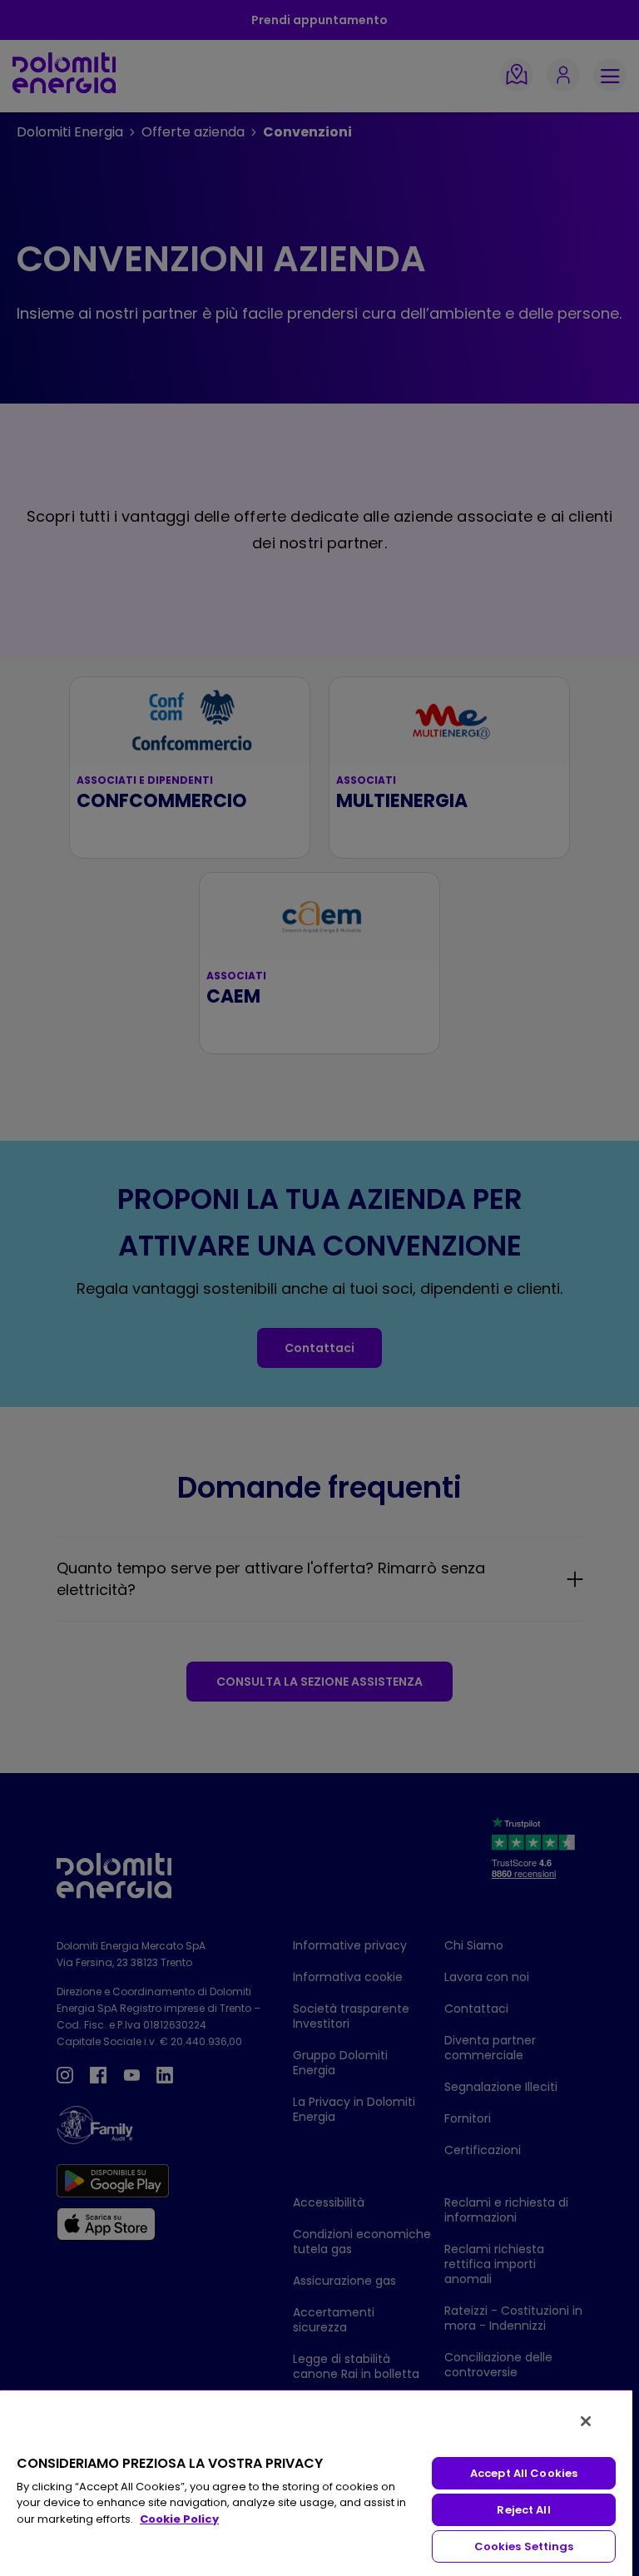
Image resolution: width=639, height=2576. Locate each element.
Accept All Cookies (524, 2473)
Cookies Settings (524, 2546)
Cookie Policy (179, 2519)
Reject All (523, 2510)
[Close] (586, 2421)
